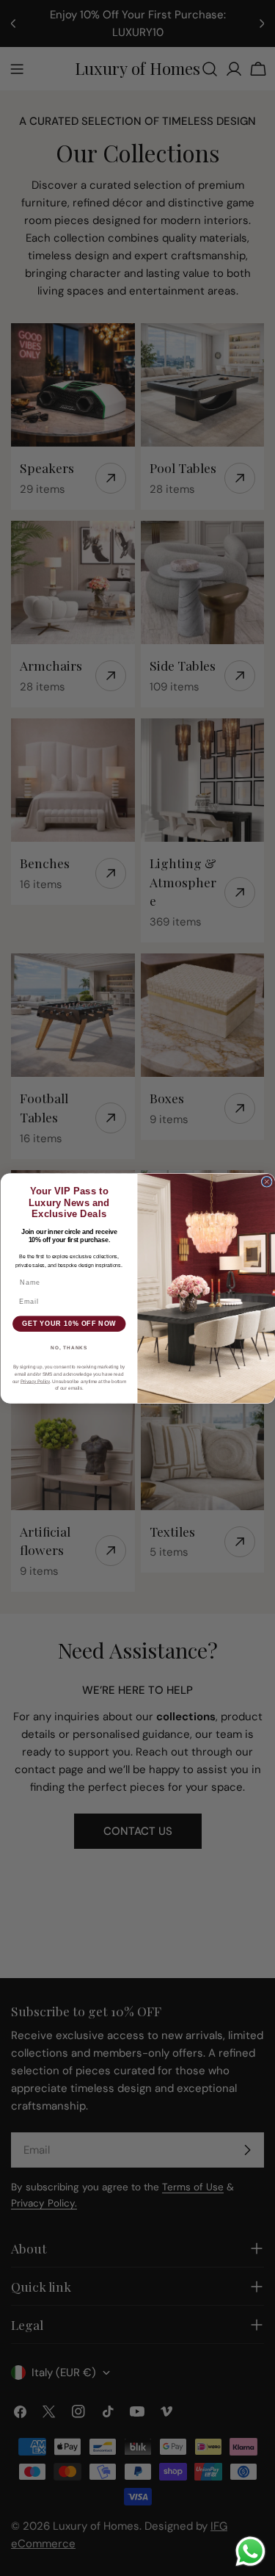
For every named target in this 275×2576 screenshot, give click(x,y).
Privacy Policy (34, 1381)
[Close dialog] (267, 1181)
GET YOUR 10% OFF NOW (69, 1323)
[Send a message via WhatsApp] (250, 2551)
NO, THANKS (69, 1347)
